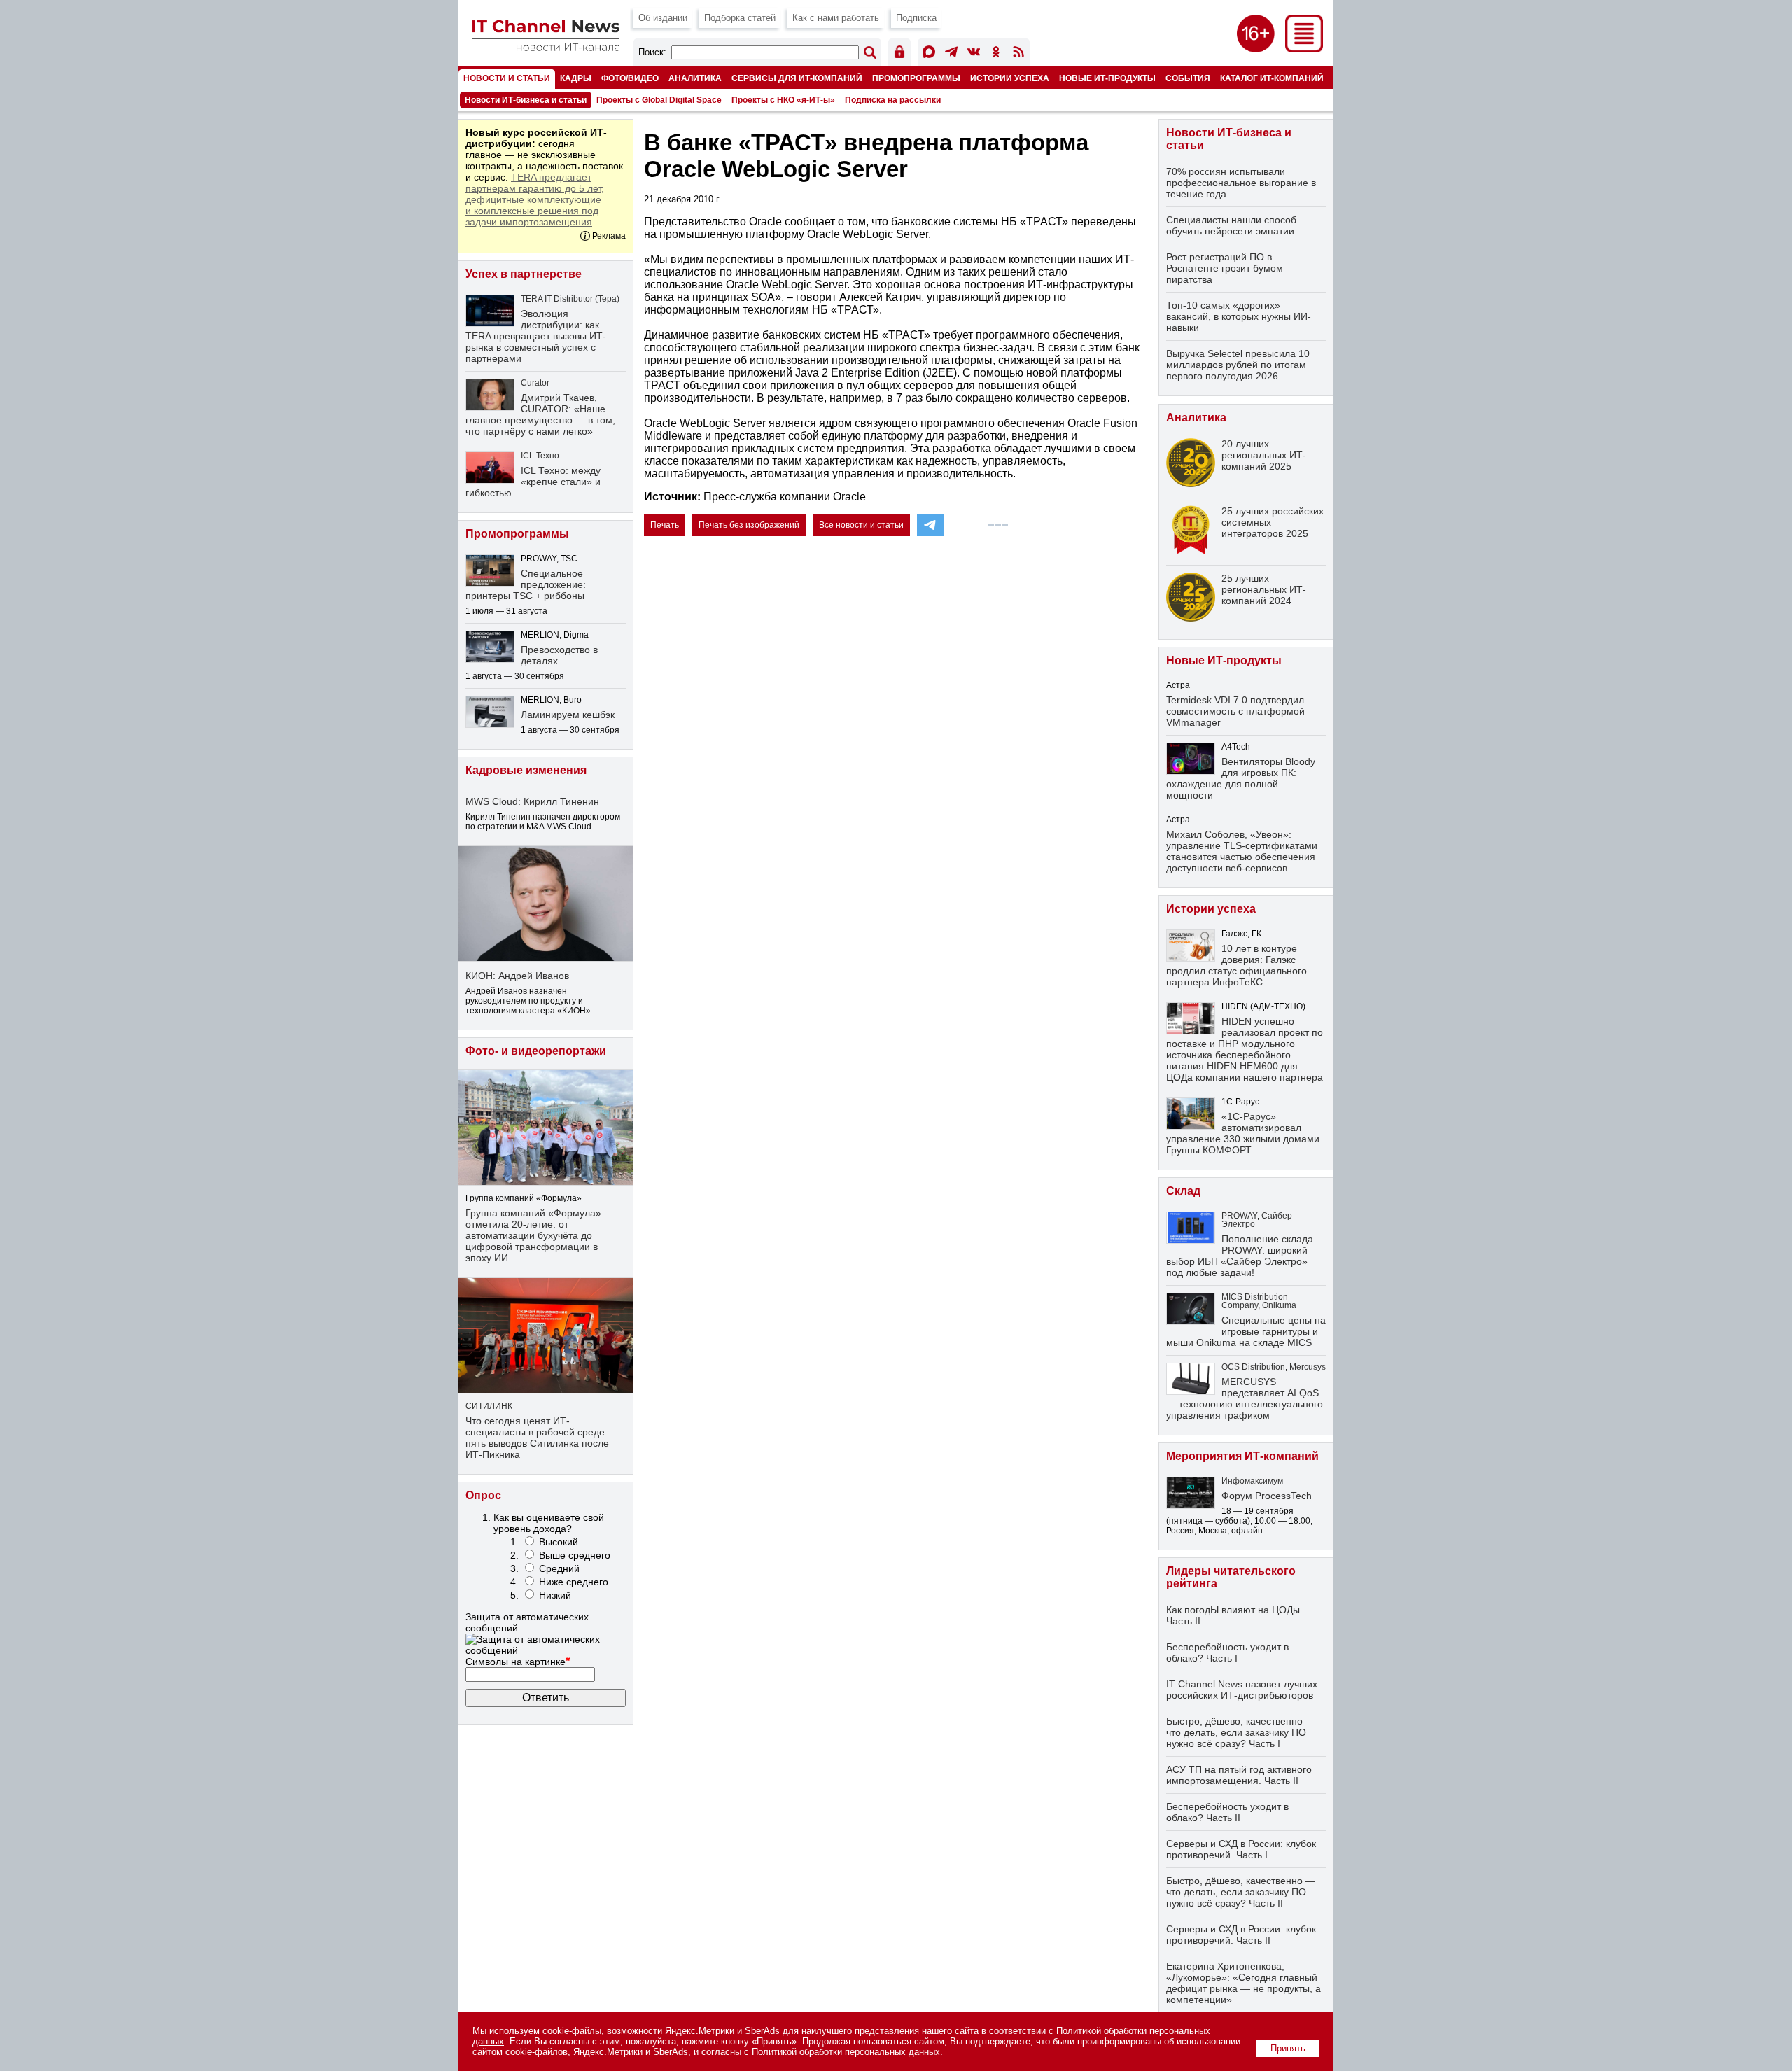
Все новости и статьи (861, 525)
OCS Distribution (1253, 1367)
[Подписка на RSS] (1018, 54)
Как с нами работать (836, 18)
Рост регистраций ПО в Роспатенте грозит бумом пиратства (1225, 268)
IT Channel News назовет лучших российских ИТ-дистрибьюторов (1242, 1690)
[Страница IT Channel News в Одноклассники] (996, 54)
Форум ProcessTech (1267, 1496)
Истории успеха (1010, 78)
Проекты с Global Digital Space (659, 100)
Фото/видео (630, 78)
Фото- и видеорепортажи (536, 1051)
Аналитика (695, 78)
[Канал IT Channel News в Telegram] (951, 54)
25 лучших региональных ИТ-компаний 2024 (1264, 589)
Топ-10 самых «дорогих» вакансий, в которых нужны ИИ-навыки (1239, 316)
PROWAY (1239, 1216)
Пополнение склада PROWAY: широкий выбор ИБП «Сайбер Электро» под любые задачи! (1240, 1256)
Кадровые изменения (526, 770)
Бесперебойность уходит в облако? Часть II (1227, 1812)
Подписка (916, 18)
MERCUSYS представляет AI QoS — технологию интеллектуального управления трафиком (1245, 1398)
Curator (535, 383)
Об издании (663, 18)
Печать (665, 525)
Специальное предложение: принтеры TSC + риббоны (526, 584)
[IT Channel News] (546, 47)
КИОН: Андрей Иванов (517, 976)
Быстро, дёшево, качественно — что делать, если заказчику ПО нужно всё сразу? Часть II (1241, 1892)
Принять (1288, 2048)
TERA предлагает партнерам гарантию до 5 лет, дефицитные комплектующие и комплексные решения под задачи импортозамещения (535, 199)
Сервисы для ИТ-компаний (797, 78)
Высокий (559, 1542)
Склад (1183, 1191)
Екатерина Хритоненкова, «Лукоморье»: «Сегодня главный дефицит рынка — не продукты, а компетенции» (1244, 1983)
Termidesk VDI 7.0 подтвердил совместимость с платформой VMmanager (1235, 711)
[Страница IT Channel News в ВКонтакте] (974, 54)
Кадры (576, 78)
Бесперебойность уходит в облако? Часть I (1227, 1652)
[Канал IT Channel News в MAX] (929, 54)
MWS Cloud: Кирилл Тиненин (532, 801)
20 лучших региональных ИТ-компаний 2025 (1264, 455)
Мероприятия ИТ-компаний (1242, 1456)
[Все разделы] (1304, 49)
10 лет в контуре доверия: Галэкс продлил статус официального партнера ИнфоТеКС (1237, 965)
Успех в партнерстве (524, 274)
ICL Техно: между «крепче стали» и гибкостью (533, 482)
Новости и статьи (507, 78)
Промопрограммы (916, 78)
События (1188, 78)
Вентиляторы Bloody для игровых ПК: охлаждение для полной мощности (1241, 778)
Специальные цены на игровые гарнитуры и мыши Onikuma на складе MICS (1246, 1331)
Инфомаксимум (1252, 1481)
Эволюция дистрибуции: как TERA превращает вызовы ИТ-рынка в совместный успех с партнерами (536, 336)
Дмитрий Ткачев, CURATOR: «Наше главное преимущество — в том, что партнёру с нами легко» (540, 414)
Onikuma (1279, 1305)
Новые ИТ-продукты (1107, 78)
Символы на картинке (518, 1662)
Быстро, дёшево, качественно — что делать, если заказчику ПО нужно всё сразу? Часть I (1241, 1732)
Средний (559, 1568)
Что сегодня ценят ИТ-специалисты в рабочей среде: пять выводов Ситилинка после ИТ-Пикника (537, 1438)
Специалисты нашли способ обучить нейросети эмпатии (1231, 225)
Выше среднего (575, 1555)
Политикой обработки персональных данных (846, 2052)
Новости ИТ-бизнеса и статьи (526, 100)
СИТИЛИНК (489, 1406)
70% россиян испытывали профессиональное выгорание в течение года (1241, 183)
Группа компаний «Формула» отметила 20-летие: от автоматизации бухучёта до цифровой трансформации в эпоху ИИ (533, 1235)
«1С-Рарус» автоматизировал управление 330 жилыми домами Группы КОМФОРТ (1243, 1133)
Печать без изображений (749, 525)
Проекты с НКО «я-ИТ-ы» (783, 100)
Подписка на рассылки (893, 100)
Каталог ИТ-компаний (1272, 78)
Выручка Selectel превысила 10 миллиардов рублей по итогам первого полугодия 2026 (1238, 365)
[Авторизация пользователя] (899, 54)
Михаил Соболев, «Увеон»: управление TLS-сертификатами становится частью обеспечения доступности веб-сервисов (1242, 851)
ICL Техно (540, 456)
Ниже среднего (574, 1582)
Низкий (555, 1595)
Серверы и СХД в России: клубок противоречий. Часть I (1241, 1849)
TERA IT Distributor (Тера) (570, 299)
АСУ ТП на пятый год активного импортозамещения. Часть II (1239, 1775)
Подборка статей (740, 18)
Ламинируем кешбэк (568, 715)
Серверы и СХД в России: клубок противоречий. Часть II (1241, 1935)
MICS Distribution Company (1255, 1301)
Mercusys (1308, 1367)
